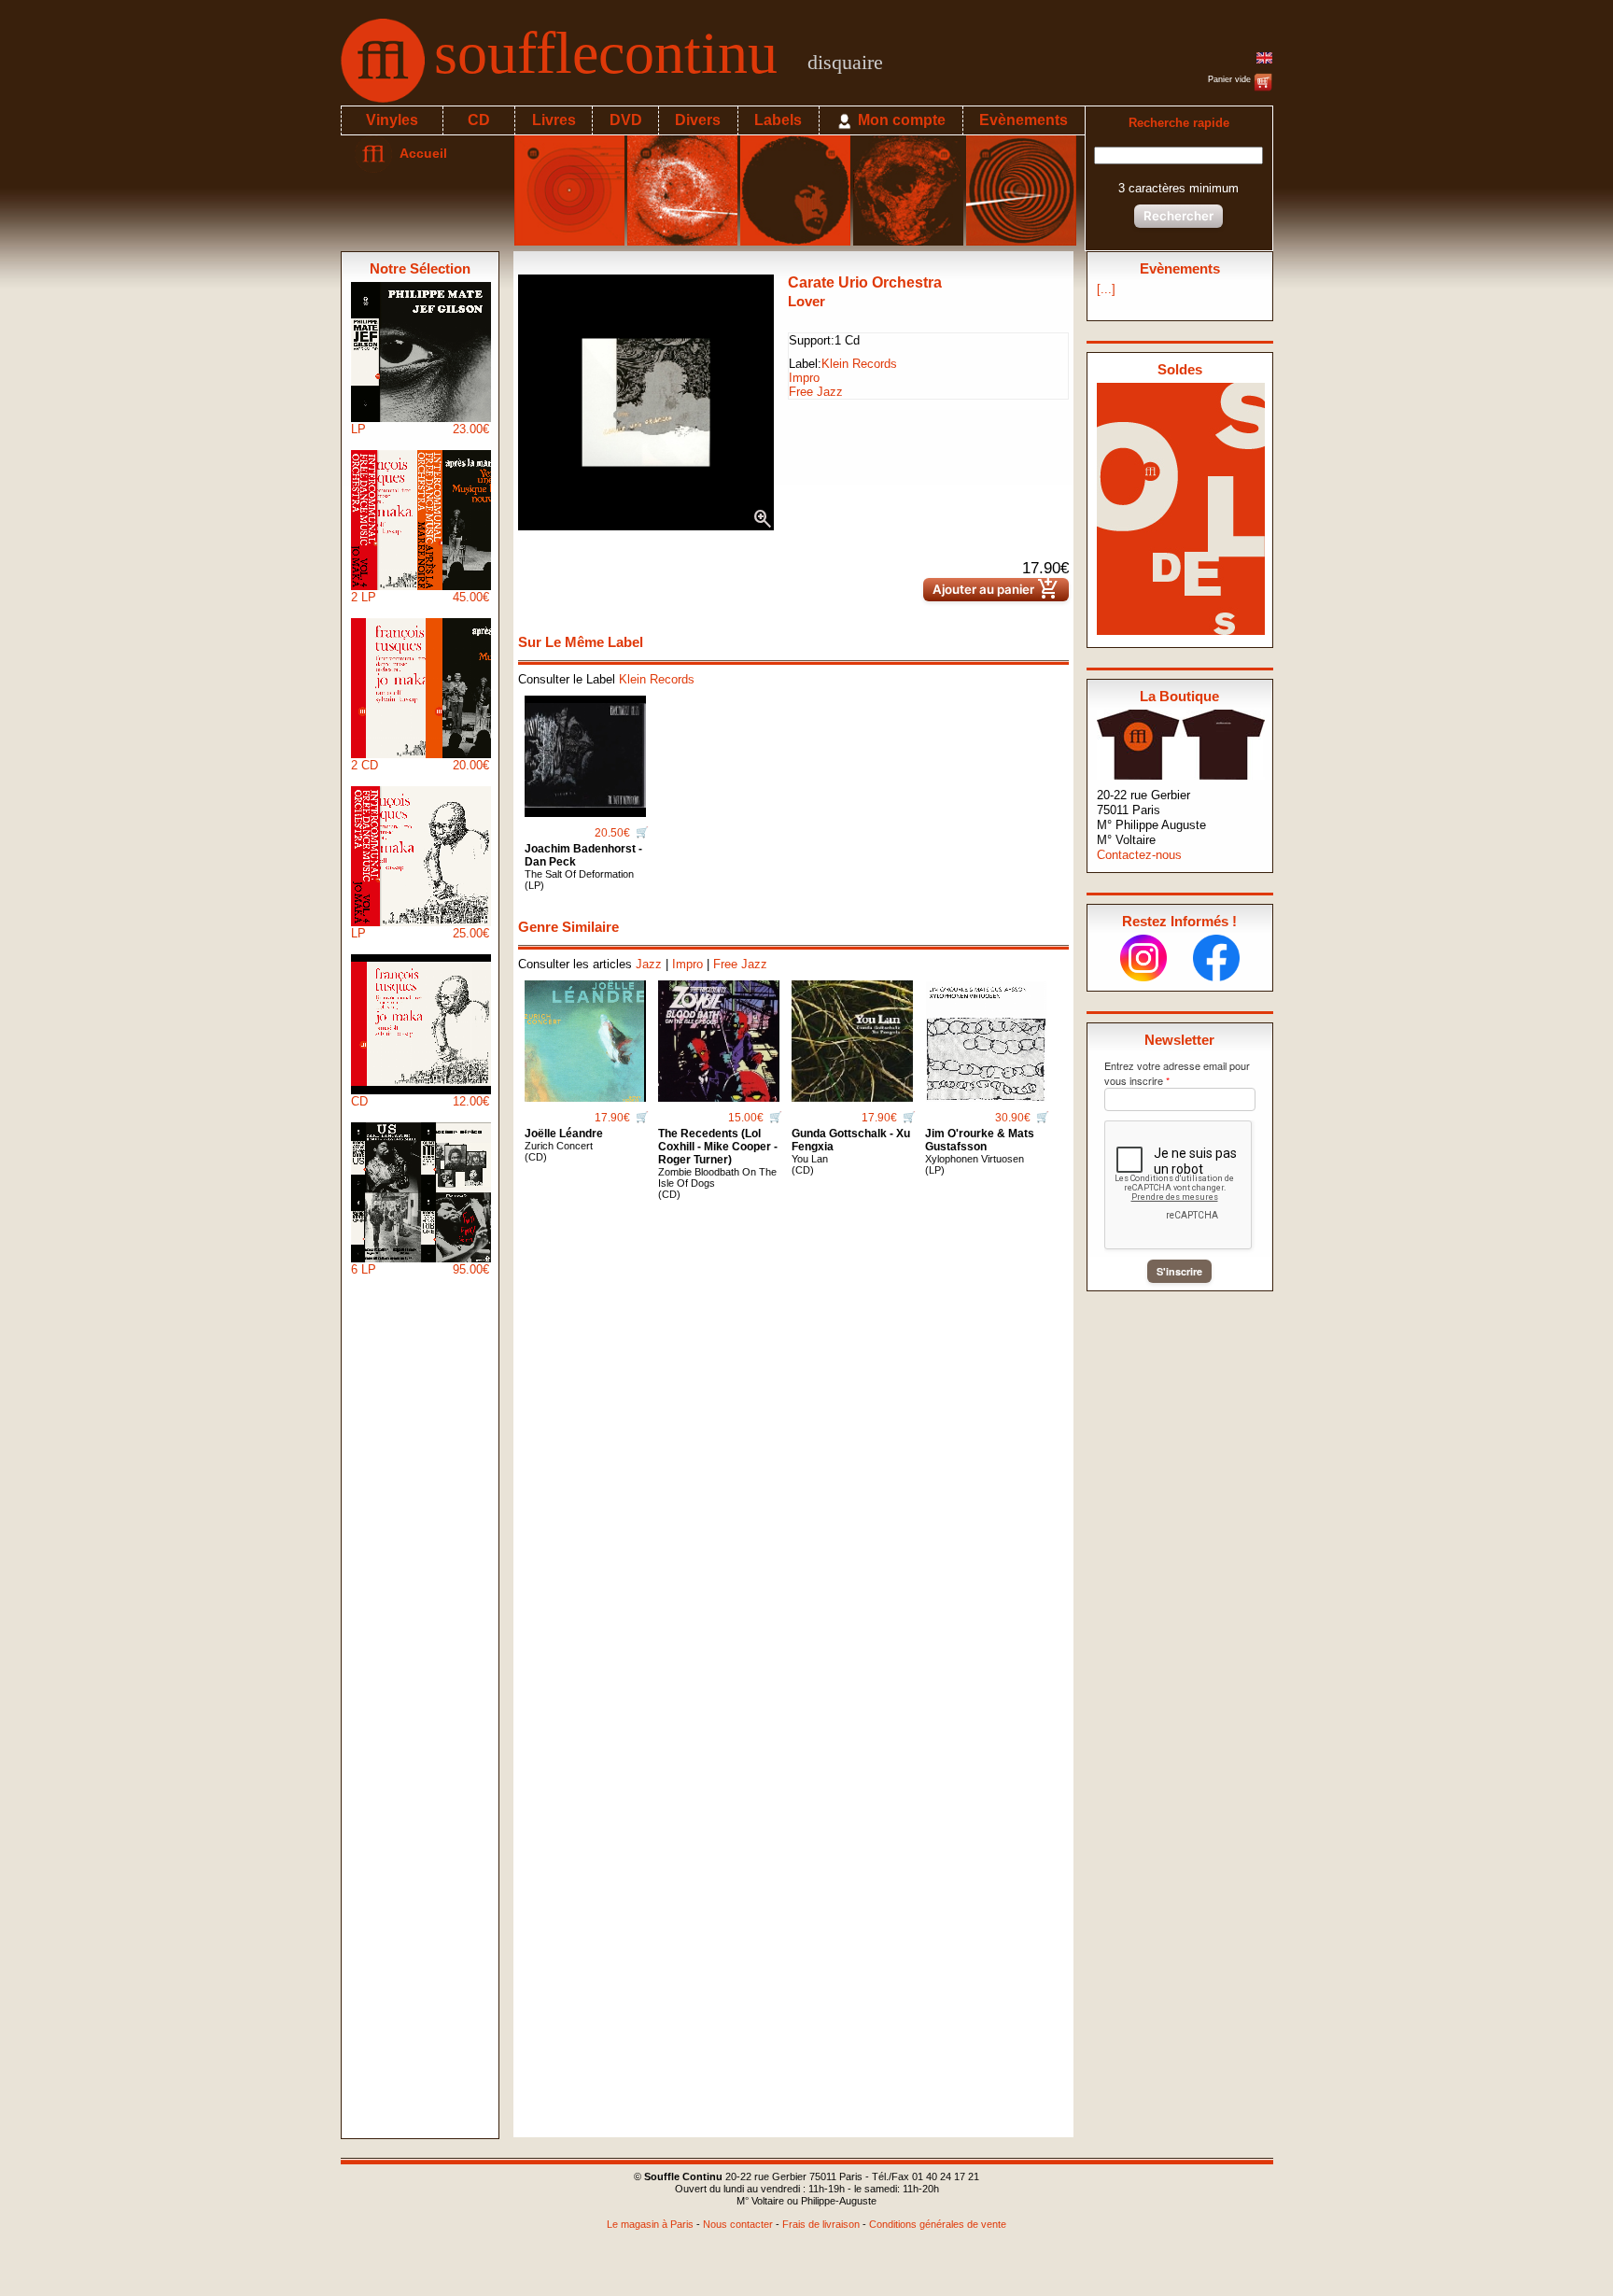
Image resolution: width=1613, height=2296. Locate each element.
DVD (626, 120)
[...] (1106, 289)
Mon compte (900, 120)
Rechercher (1178, 216)
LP (420, 429)
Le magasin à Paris (650, 2224)
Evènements (1024, 120)
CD (479, 120)
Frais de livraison (821, 2224)
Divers (698, 120)
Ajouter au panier (996, 590)
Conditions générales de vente (938, 2224)
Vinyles (392, 120)
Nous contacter (738, 2224)
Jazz (649, 964)
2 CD (420, 765)
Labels (778, 120)
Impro (804, 378)
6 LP (420, 1269)
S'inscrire (1179, 1271)
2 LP (420, 597)
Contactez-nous (1139, 855)
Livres (554, 120)
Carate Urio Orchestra (865, 282)
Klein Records (859, 364)
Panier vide (1231, 79)
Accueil (420, 153)
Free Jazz (816, 392)
